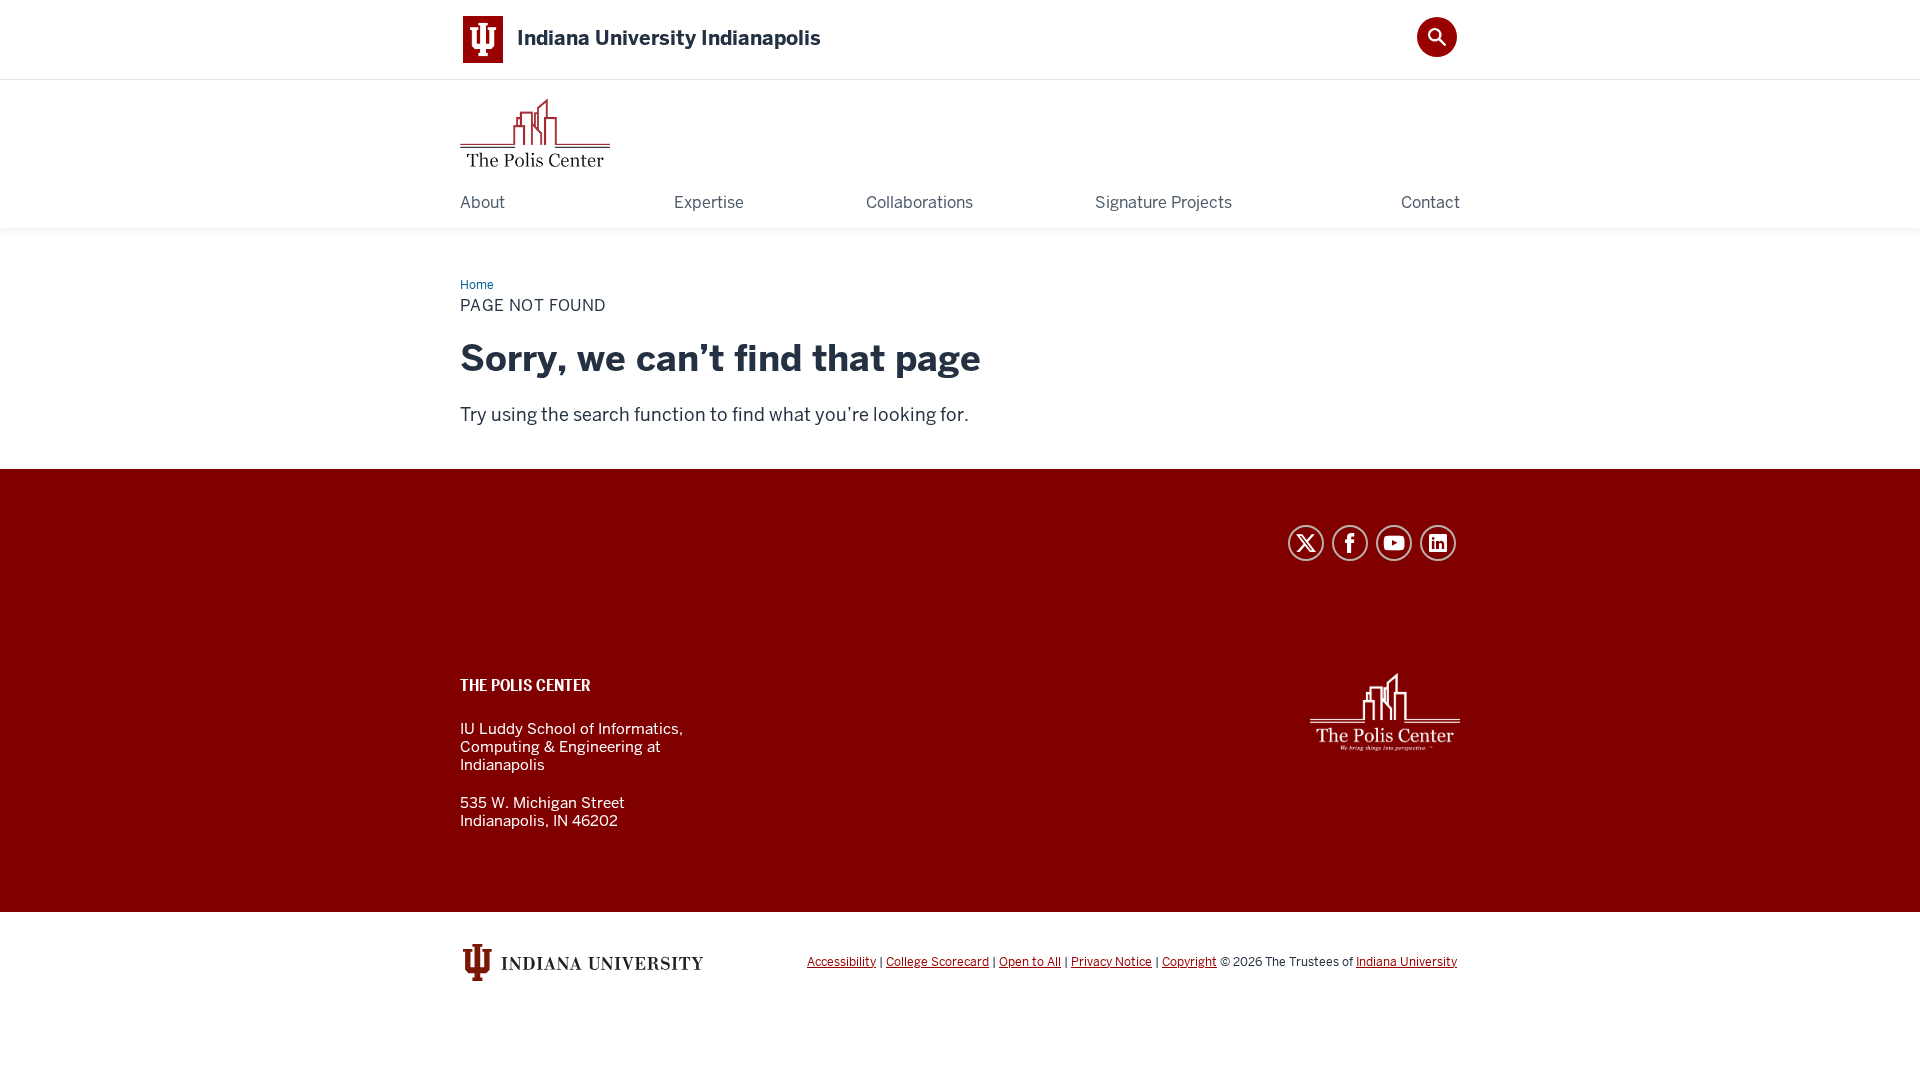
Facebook (1350, 543)
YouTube (1394, 543)
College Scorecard (937, 962)
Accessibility (841, 962)
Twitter (1306, 543)
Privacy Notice (1111, 962)
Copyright (1189, 962)
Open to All (1030, 962)
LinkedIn (1438, 543)
